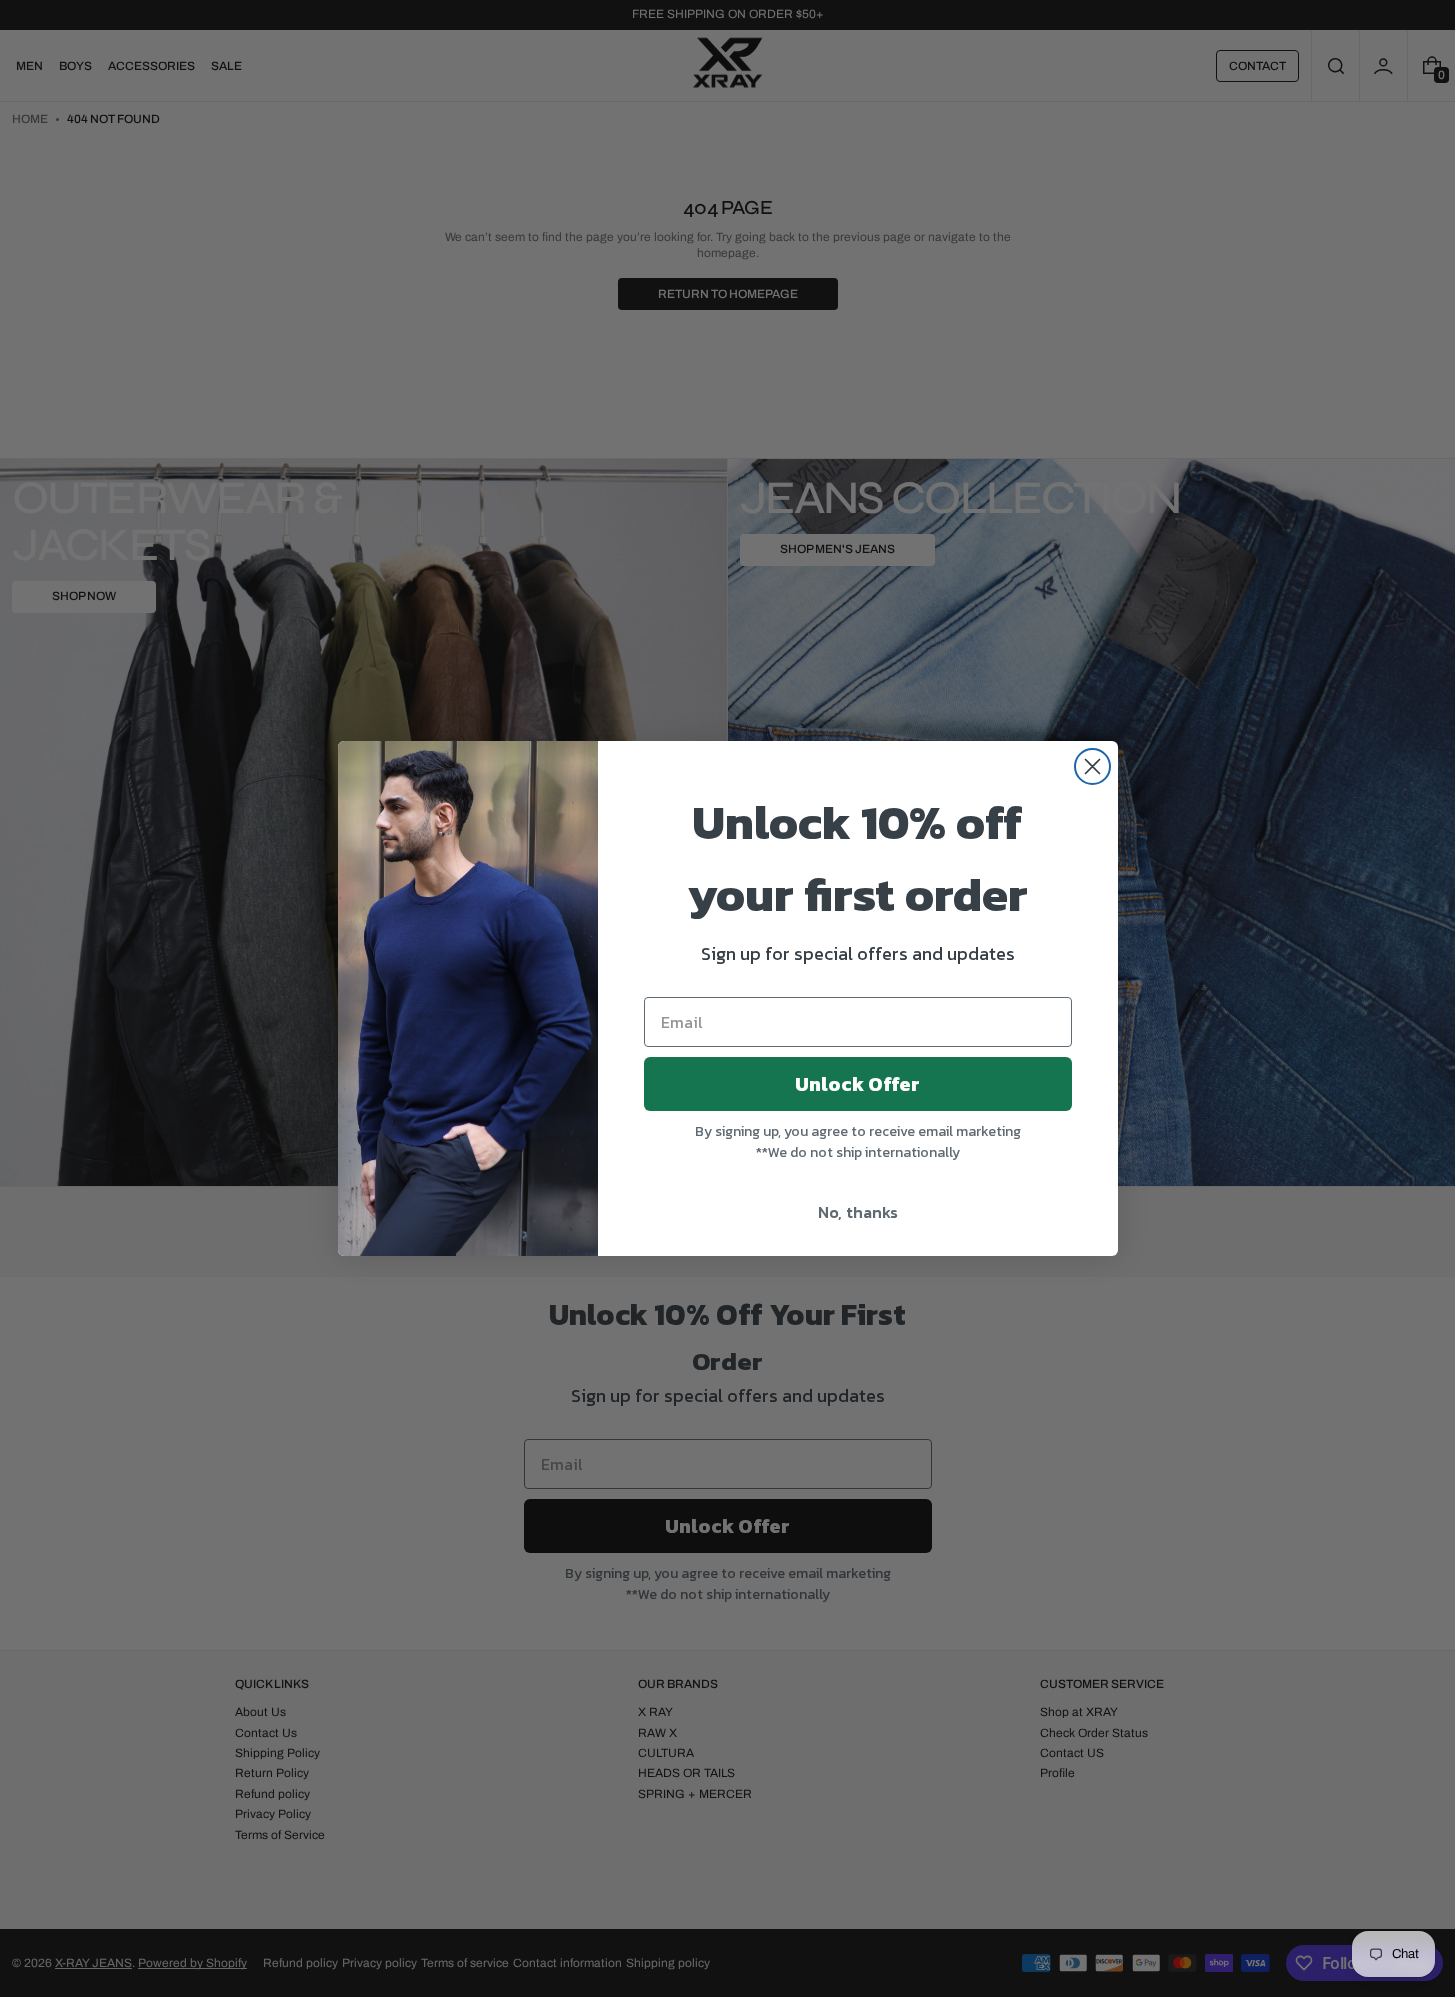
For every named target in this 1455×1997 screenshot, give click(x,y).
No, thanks (858, 1212)
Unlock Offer (857, 1084)
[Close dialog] (1092, 766)
